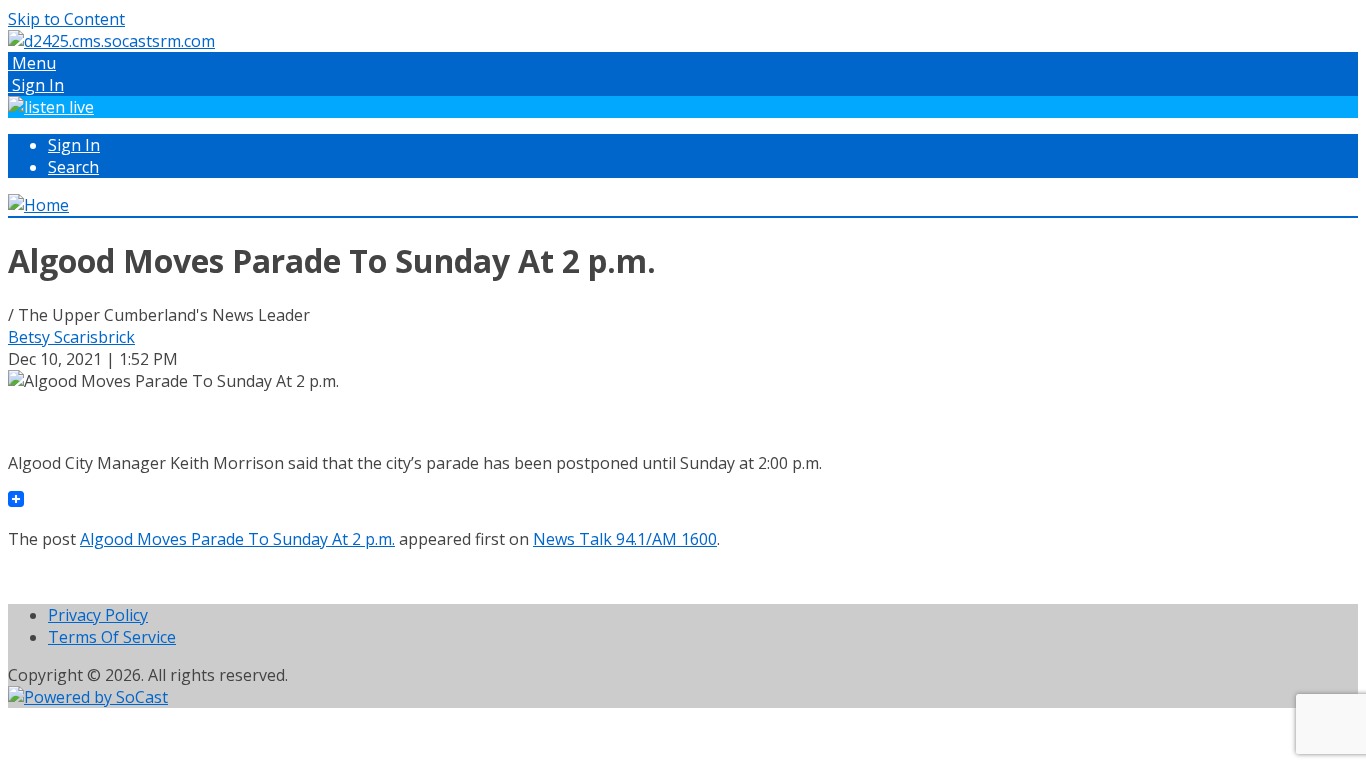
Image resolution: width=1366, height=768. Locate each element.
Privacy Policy (98, 615)
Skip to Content (66, 19)
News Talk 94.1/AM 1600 (625, 539)
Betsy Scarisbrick (71, 337)
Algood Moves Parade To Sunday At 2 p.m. (237, 539)
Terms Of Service (112, 637)
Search (73, 167)
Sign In (74, 145)
